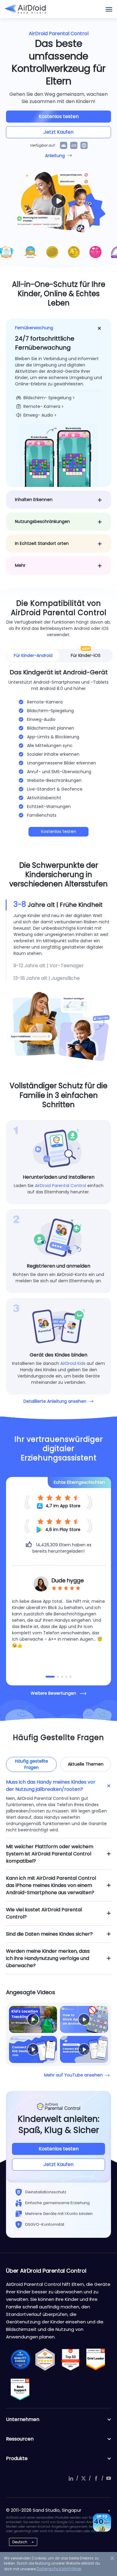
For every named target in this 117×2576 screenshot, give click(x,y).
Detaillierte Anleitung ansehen (55, 1401)
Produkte (17, 2458)
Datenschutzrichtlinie (59, 2569)
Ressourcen (20, 2439)
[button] (46, 1677)
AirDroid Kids (73, 1363)
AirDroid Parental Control (60, 1186)
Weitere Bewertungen (53, 1693)
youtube (109, 2478)
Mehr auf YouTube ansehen (73, 2075)
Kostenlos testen (59, 116)
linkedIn (71, 2478)
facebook (96, 2478)
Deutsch (20, 2542)
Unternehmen (23, 2419)
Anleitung (55, 156)
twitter (83, 2478)
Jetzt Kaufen (58, 132)
